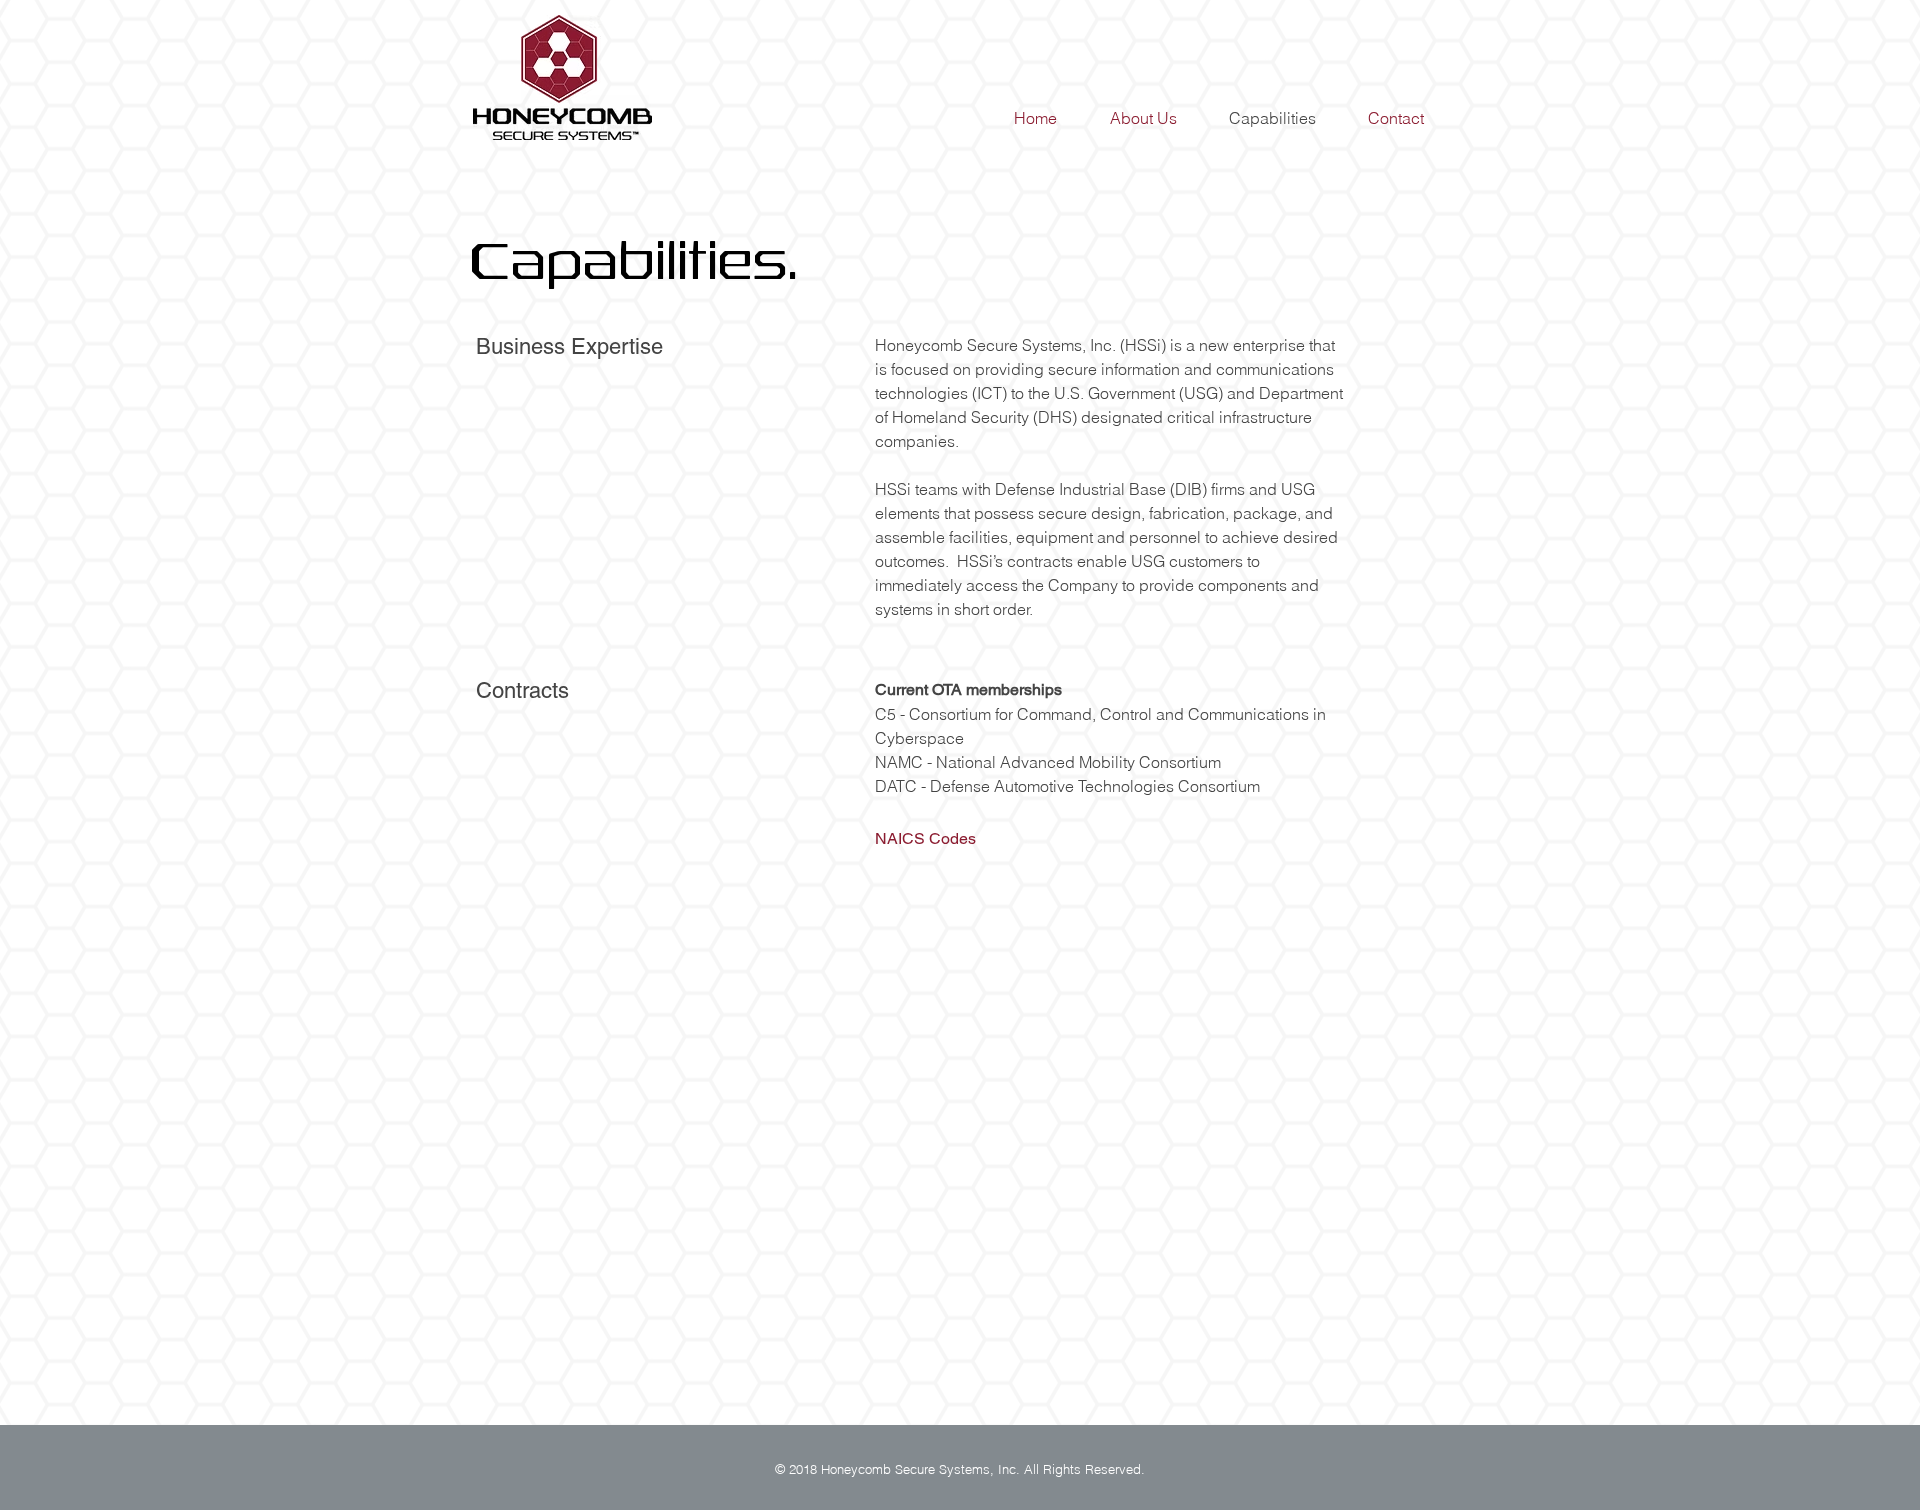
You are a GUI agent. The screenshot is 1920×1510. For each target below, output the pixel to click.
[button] (925, 838)
